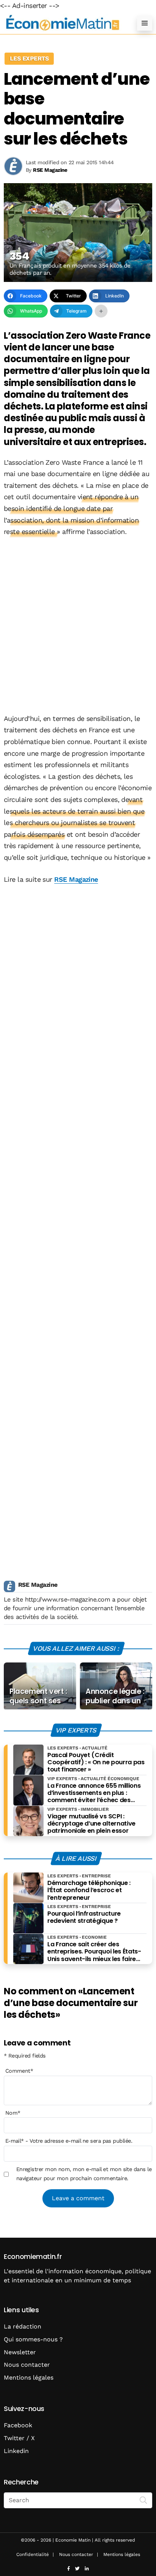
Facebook (18, 2425)
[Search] (144, 2500)
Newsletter (20, 2352)
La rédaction (23, 2326)
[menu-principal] (145, 23)
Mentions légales (29, 2378)
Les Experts (29, 58)
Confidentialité (33, 2554)
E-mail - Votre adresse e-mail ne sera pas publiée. (69, 2141)
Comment (19, 2071)
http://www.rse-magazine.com (67, 1599)
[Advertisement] (78, 626)
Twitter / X (19, 2438)
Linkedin (16, 2451)
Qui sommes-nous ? (33, 2339)
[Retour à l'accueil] (63, 23)
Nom (13, 2113)
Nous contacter (27, 2365)
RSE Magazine (76, 879)
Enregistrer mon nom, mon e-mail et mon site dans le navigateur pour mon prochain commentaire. (84, 2174)
